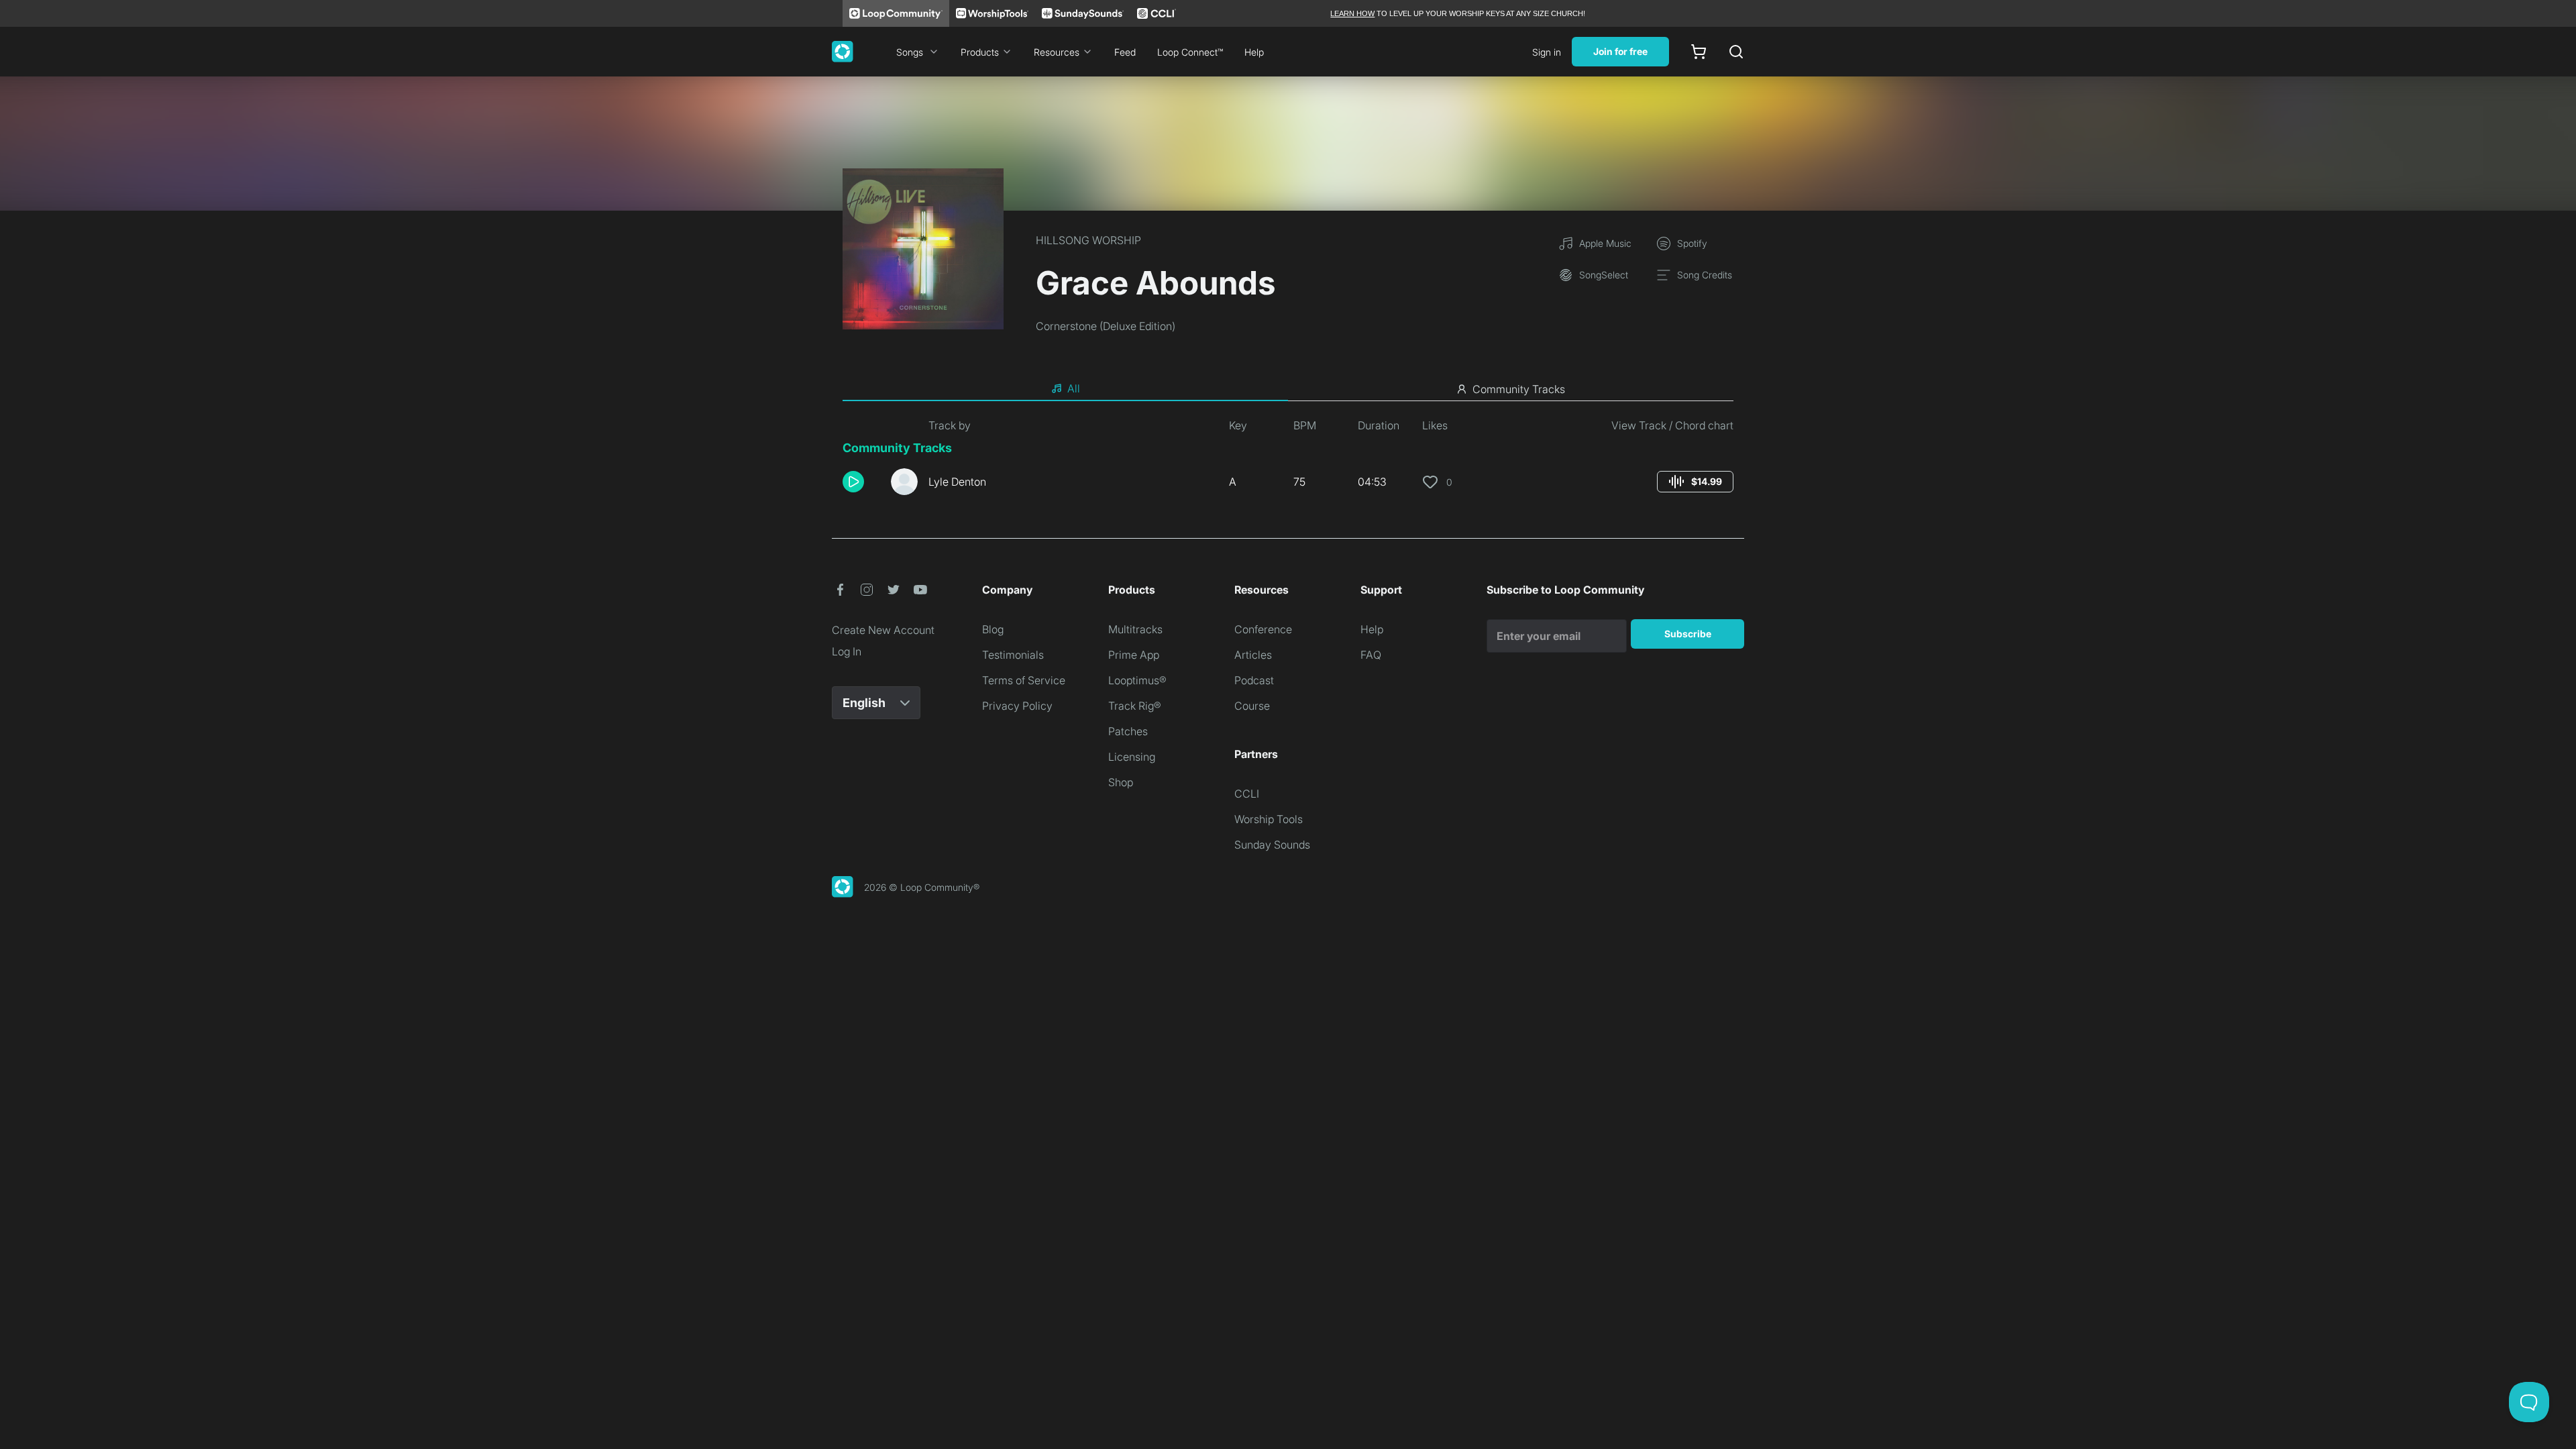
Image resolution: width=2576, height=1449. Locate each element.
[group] (1695, 482)
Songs (910, 52)
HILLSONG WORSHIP (1088, 240)
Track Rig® (1135, 706)
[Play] (853, 482)
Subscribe (1688, 634)
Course (1252, 706)
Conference (1263, 629)
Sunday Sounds (1272, 845)
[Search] (1736, 52)
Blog (993, 629)
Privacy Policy (1017, 706)
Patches (1128, 731)
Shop (1121, 782)
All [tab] (1074, 388)
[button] (861, 482)
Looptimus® (1137, 680)
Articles (1253, 655)
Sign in (1547, 52)
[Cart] (1699, 52)
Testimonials (1013, 655)
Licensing (1132, 757)
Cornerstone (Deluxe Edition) (1106, 326)
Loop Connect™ (1190, 52)
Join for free (1620, 51)
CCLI (1247, 794)
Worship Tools (1269, 819)
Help (1254, 52)
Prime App (1134, 655)
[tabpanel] (1288, 462)
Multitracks (1135, 629)
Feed (1125, 52)
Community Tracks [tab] (1519, 389)
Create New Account (883, 630)
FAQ (1371, 655)
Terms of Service (1024, 680)
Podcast (1254, 680)
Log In (847, 651)
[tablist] (1288, 389)
